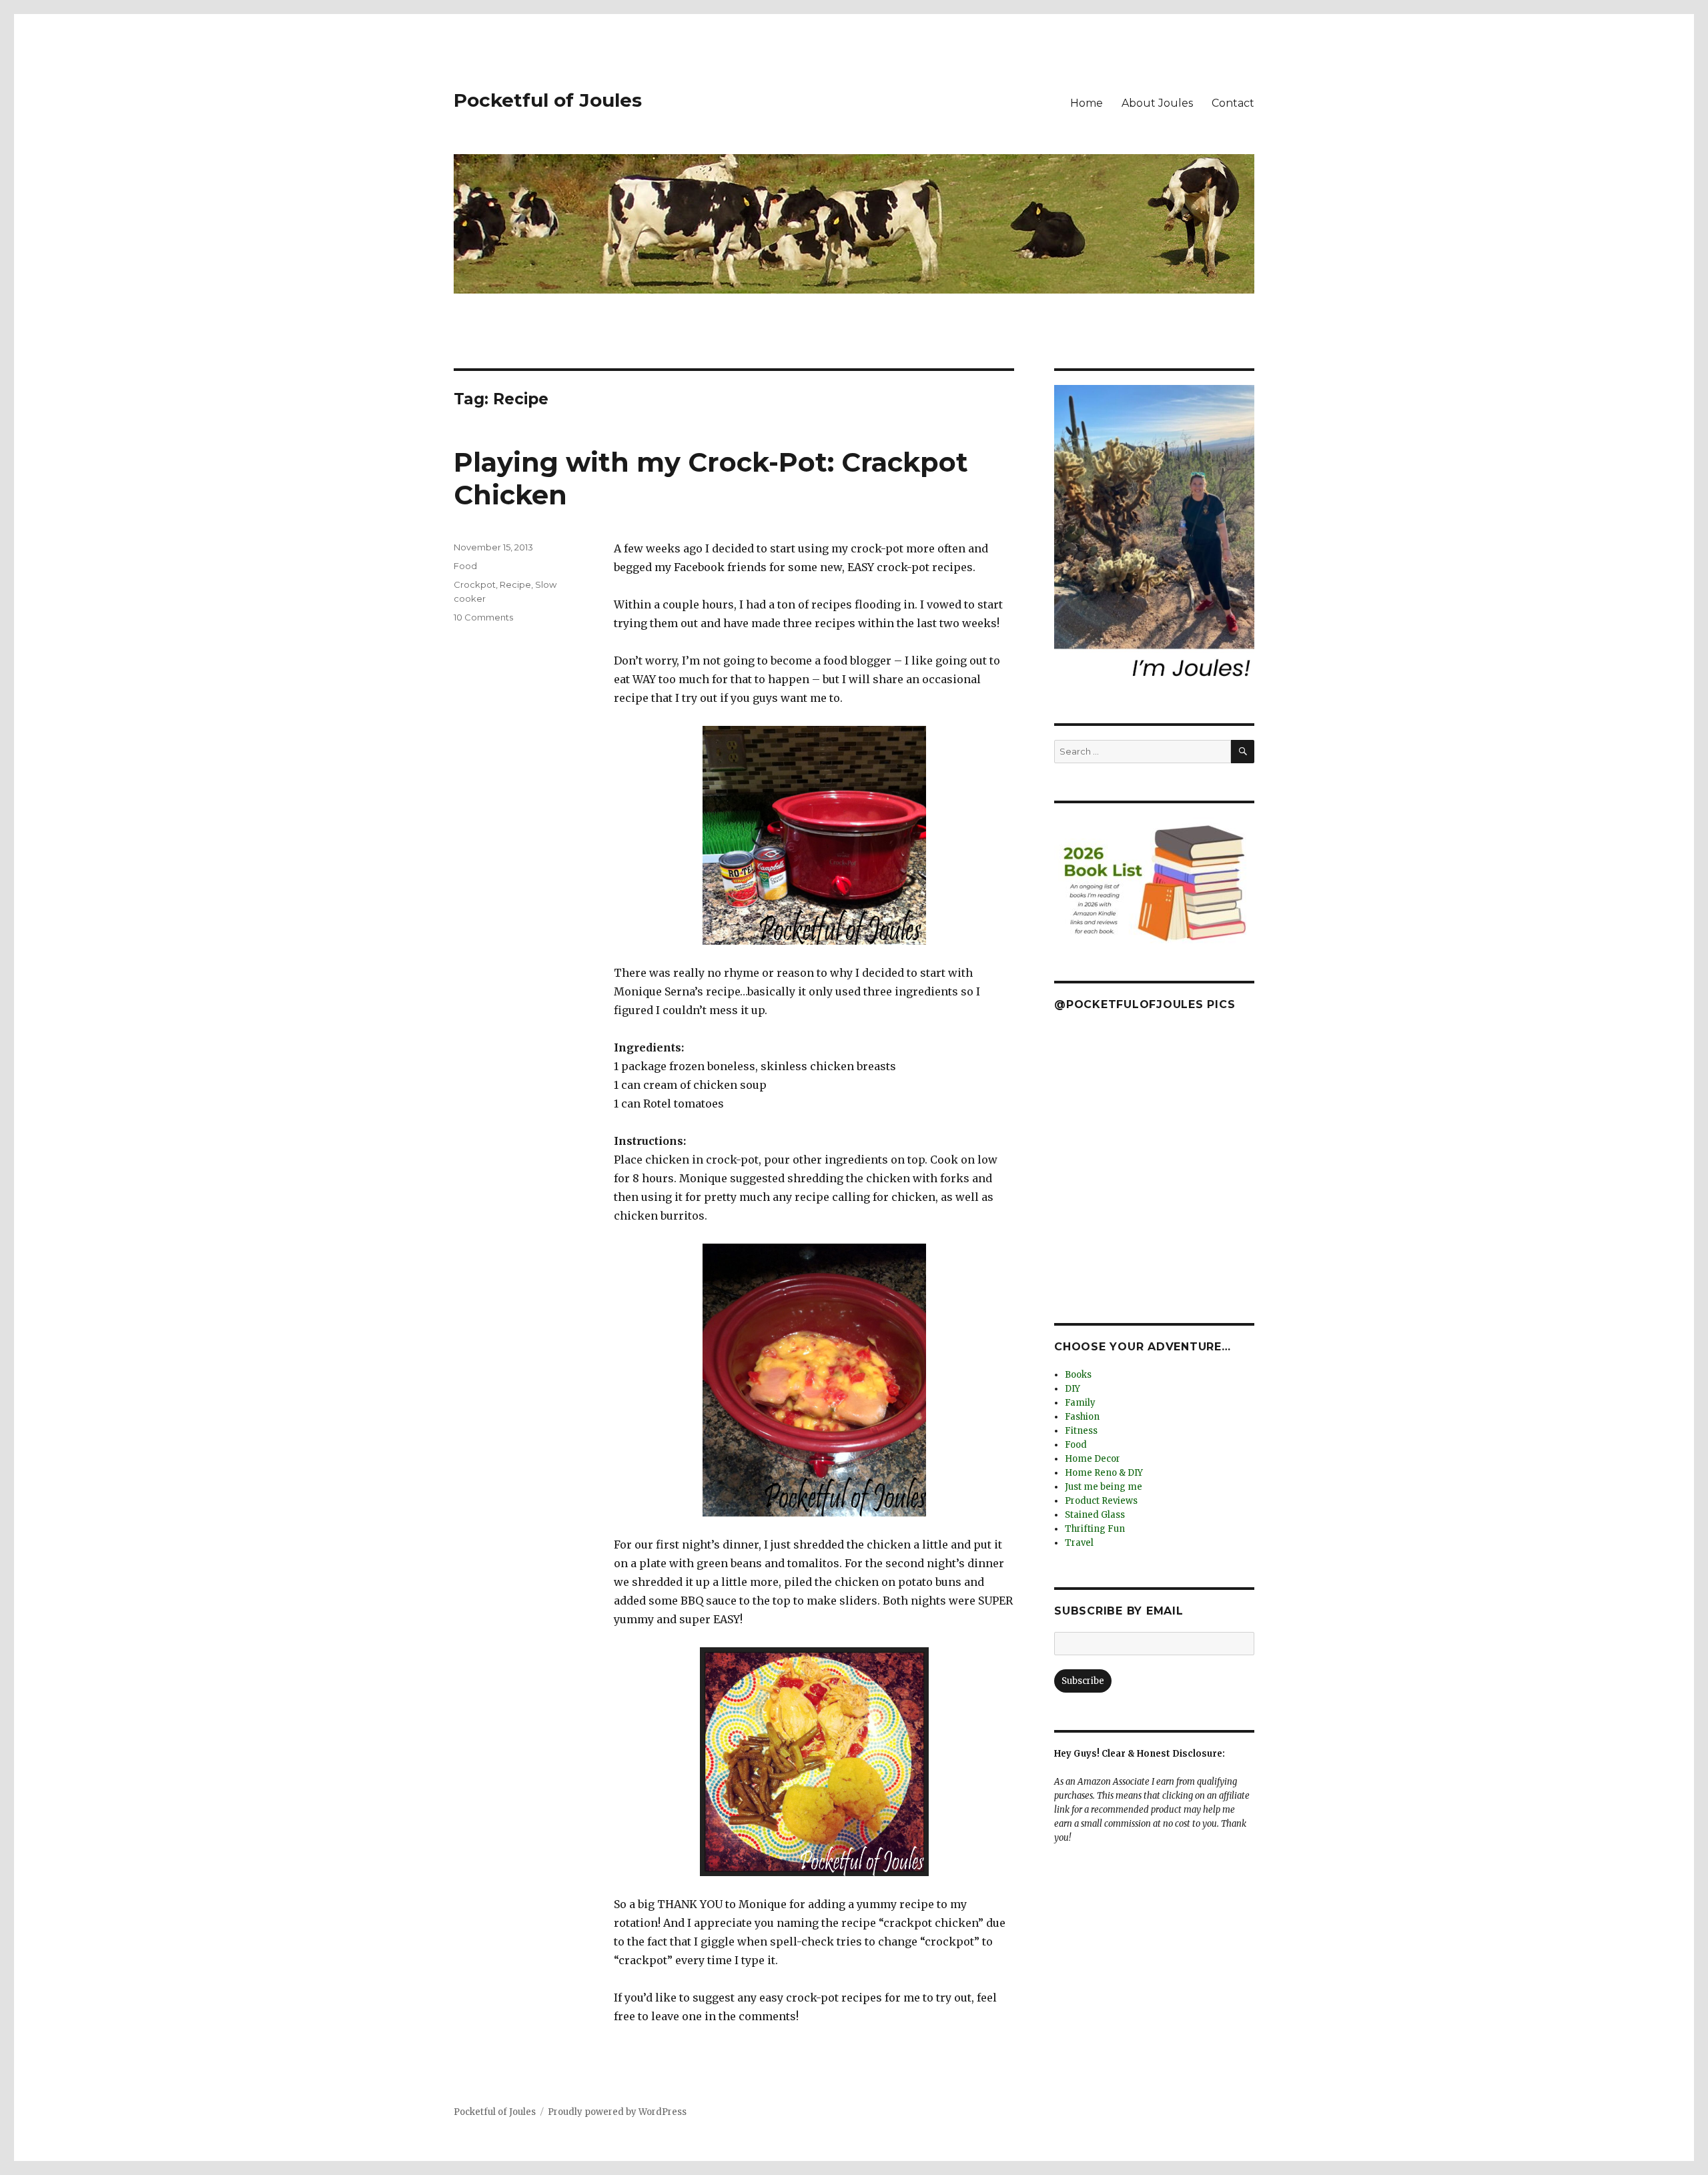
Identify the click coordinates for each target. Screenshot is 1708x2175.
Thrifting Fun (1095, 1529)
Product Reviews (1101, 1501)
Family (1080, 1403)
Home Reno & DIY (1104, 1473)
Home (1087, 103)
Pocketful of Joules (548, 100)
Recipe (515, 584)
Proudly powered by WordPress (617, 2112)
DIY (1073, 1389)
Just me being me (1104, 1487)
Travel (1079, 1543)
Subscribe (1083, 1681)
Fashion (1082, 1417)
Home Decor (1093, 1459)
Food (465, 566)
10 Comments (483, 617)
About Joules (1157, 103)
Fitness (1081, 1431)
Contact (1233, 103)
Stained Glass (1095, 1515)
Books (1078, 1375)
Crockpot (475, 584)
